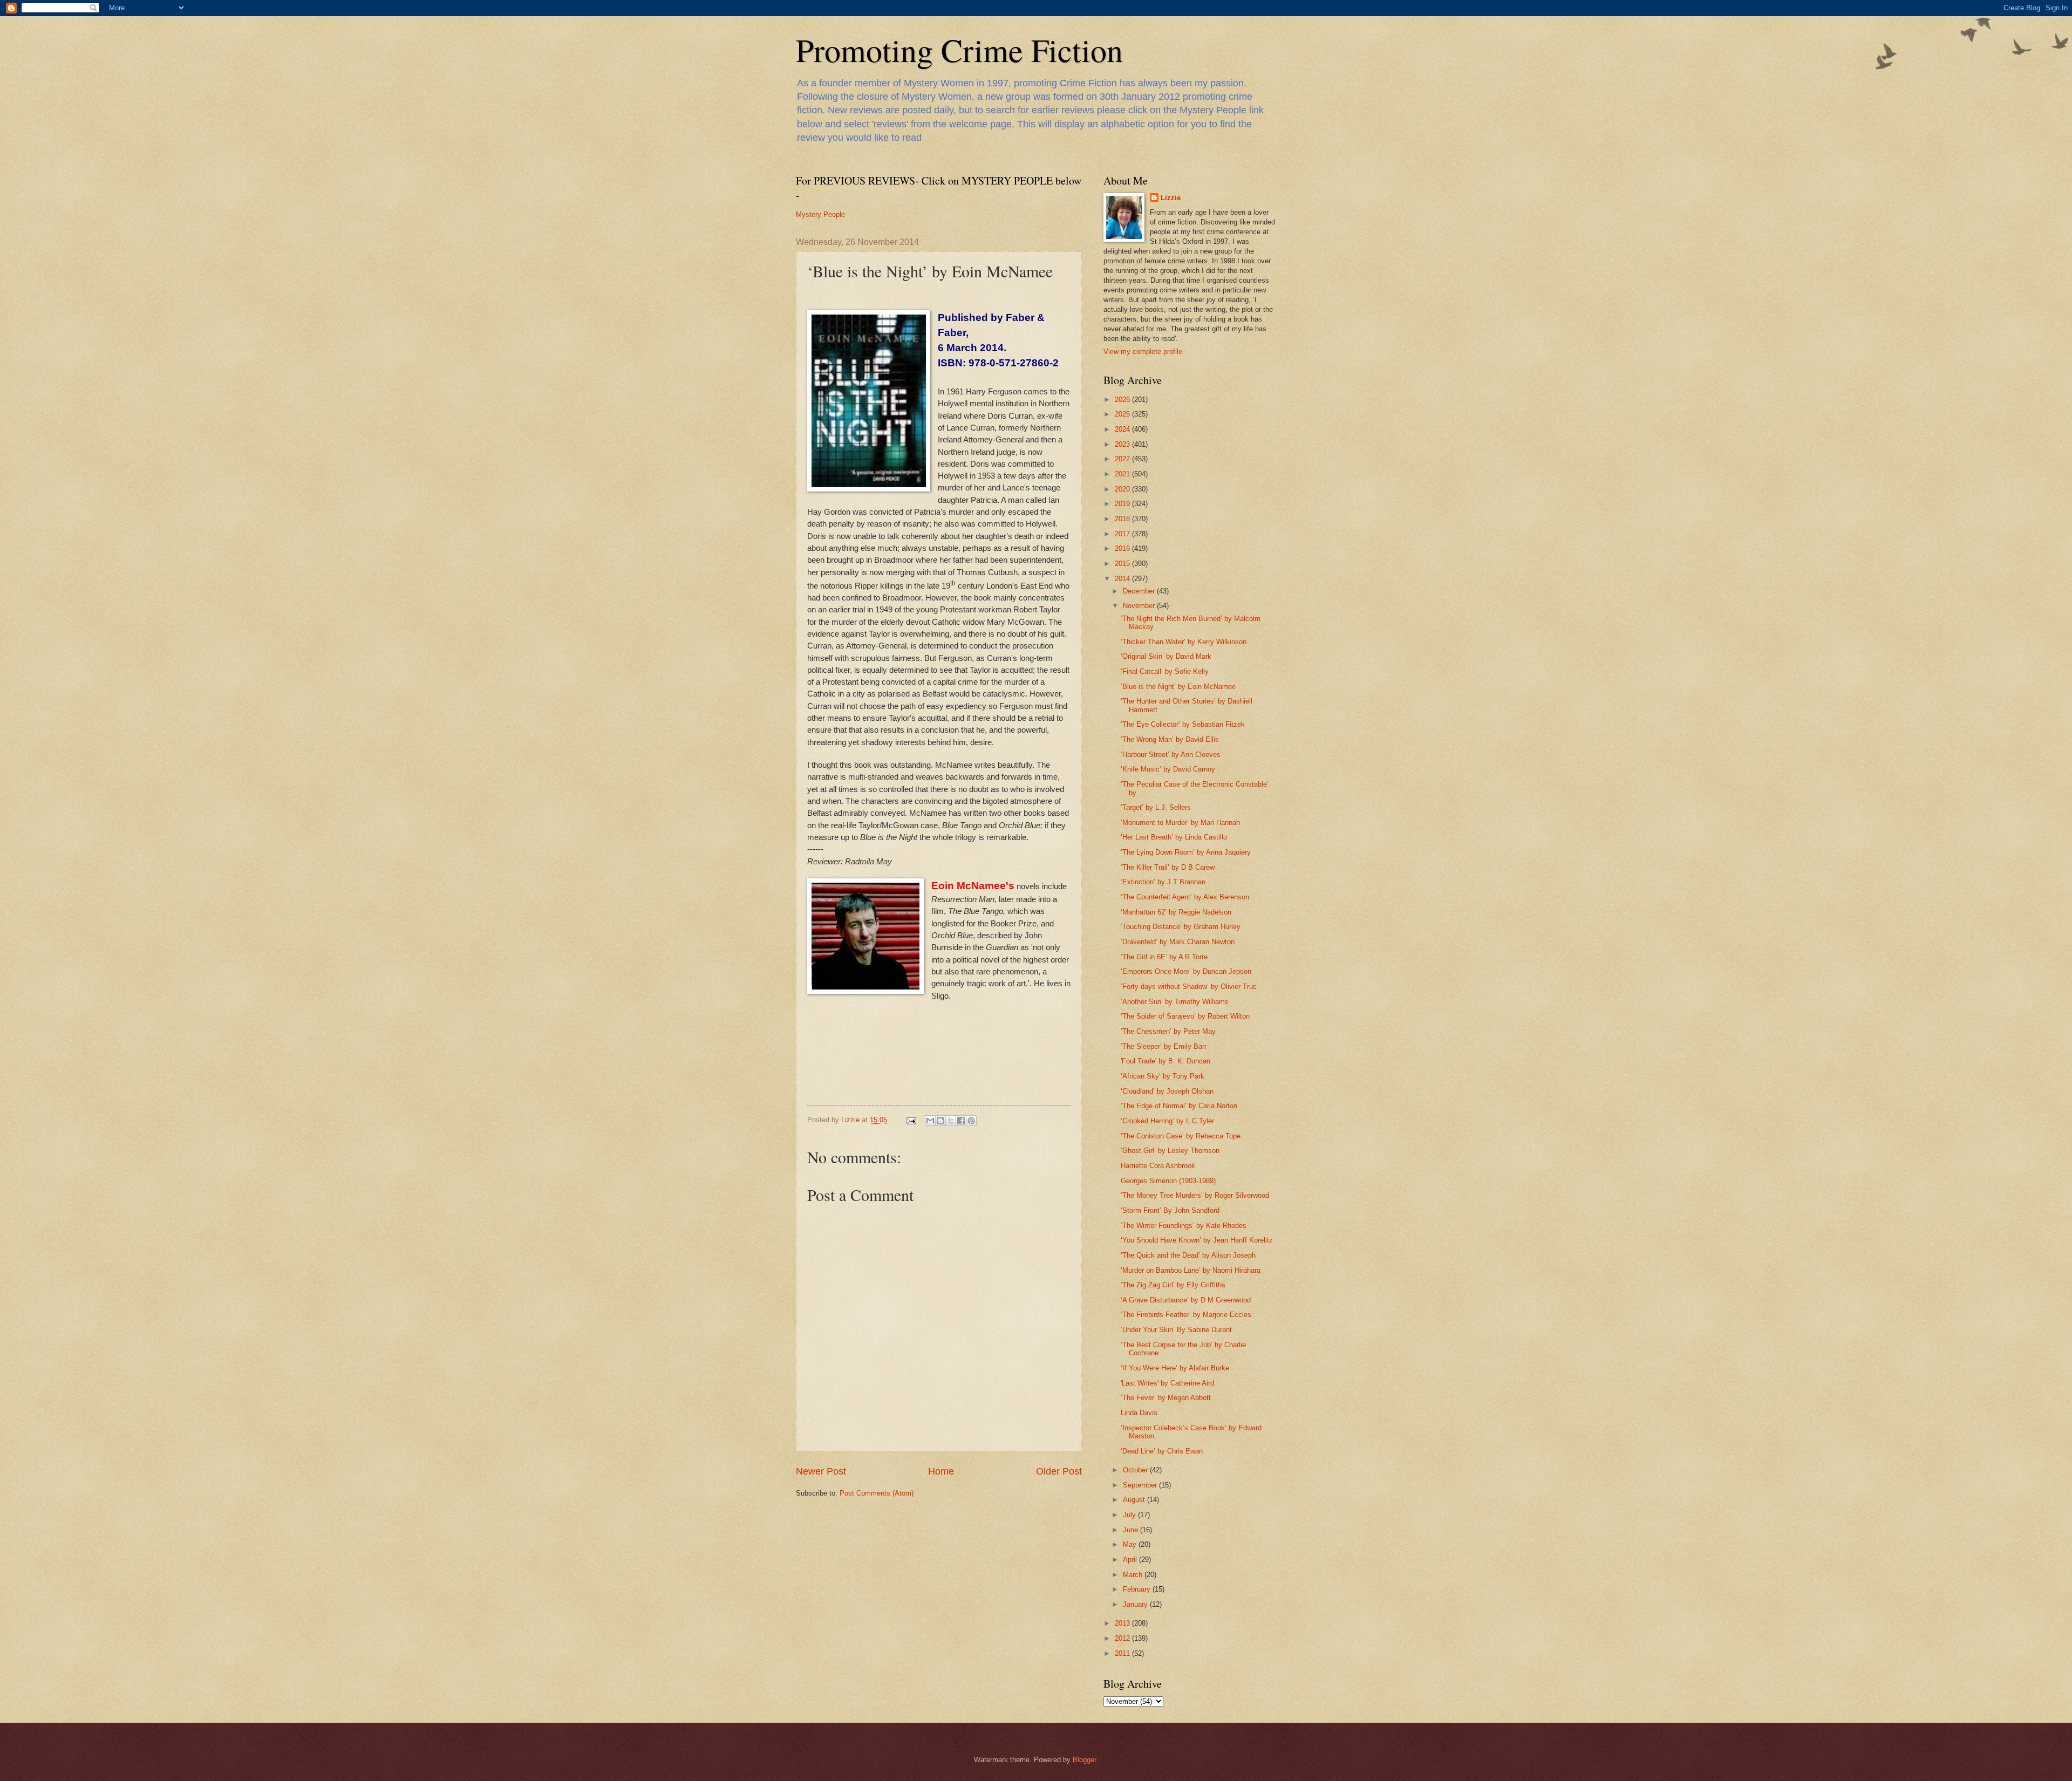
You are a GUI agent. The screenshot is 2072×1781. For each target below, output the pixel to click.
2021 (1123, 474)
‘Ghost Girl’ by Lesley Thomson (1170, 1151)
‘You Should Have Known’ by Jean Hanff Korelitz (1197, 1240)
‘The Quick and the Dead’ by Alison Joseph (1188, 1255)
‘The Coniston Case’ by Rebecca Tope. (1182, 1136)
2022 (1123, 459)
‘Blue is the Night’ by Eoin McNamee (1178, 687)
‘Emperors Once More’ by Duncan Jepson (1186, 971)
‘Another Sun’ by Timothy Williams (1175, 1002)
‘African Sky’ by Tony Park (1163, 1076)
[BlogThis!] (940, 1121)
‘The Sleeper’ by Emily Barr (1164, 1046)
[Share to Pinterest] (971, 1121)
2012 (1123, 1638)
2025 (1123, 414)
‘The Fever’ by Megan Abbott (1166, 1398)
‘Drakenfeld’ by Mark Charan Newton (1178, 942)
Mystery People (820, 214)
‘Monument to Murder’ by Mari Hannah (1180, 823)
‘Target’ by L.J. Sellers (1156, 807)
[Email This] (930, 1121)
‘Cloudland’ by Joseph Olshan (1167, 1091)
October (1136, 1470)
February (1138, 1589)
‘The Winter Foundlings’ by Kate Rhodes (1184, 1226)
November (1140, 606)
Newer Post (821, 1471)
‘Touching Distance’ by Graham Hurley (1181, 927)
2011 (1123, 1653)
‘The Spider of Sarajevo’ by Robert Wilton (1185, 1016)
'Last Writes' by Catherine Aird (1167, 1383)
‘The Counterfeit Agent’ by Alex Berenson (1185, 897)
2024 (1123, 429)
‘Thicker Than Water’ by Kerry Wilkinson (1184, 642)
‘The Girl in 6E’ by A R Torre (1164, 957)
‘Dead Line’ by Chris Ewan (1162, 1451)
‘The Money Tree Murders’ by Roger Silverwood (1195, 1195)
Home (941, 1471)
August (1135, 1500)
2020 (1123, 489)
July (1130, 1515)
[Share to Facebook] (961, 1121)
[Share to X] (951, 1121)
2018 (1123, 519)
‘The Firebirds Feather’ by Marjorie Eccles (1186, 1315)
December (1140, 591)
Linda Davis (1139, 1413)
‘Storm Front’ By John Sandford (1170, 1210)
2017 (1123, 534)
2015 (1123, 564)
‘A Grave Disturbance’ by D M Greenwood (1186, 1300)
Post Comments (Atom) (877, 1493)
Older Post (1059, 1471)
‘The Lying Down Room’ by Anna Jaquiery (1186, 852)
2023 (1123, 444)
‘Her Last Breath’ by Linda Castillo (1174, 837)
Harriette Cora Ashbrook (1158, 1166)
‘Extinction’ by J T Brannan (1163, 882)
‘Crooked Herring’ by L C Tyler (1167, 1121)
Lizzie (1171, 198)
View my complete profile (1143, 352)
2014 (1123, 579)
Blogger (1084, 1760)
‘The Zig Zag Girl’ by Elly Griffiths (1173, 1285)
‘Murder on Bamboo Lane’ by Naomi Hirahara (1191, 1270)
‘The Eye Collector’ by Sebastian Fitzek (1183, 724)
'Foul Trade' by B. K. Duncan (1165, 1061)
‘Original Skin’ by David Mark (1166, 656)
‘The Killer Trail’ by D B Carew (1168, 867)
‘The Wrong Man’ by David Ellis (1170, 739)
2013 (1123, 1623)
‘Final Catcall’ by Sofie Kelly (1165, 671)
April (1131, 1560)
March (1134, 1575)
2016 (1123, 548)
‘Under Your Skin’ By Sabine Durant (1176, 1330)
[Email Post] (911, 1120)
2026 (1123, 400)
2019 (1123, 504)
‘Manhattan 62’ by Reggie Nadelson (1176, 912)
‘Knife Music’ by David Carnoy (1168, 769)
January (1136, 1604)
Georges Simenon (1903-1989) (1168, 1181)
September (1141, 1485)
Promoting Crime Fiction (959, 50)
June (1132, 1530)
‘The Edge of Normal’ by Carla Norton (1179, 1106)
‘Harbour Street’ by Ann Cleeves (1171, 755)
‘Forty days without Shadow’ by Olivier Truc (1189, 987)
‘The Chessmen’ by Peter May (1168, 1031)
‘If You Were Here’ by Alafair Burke (1175, 1368)
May (1131, 1544)
